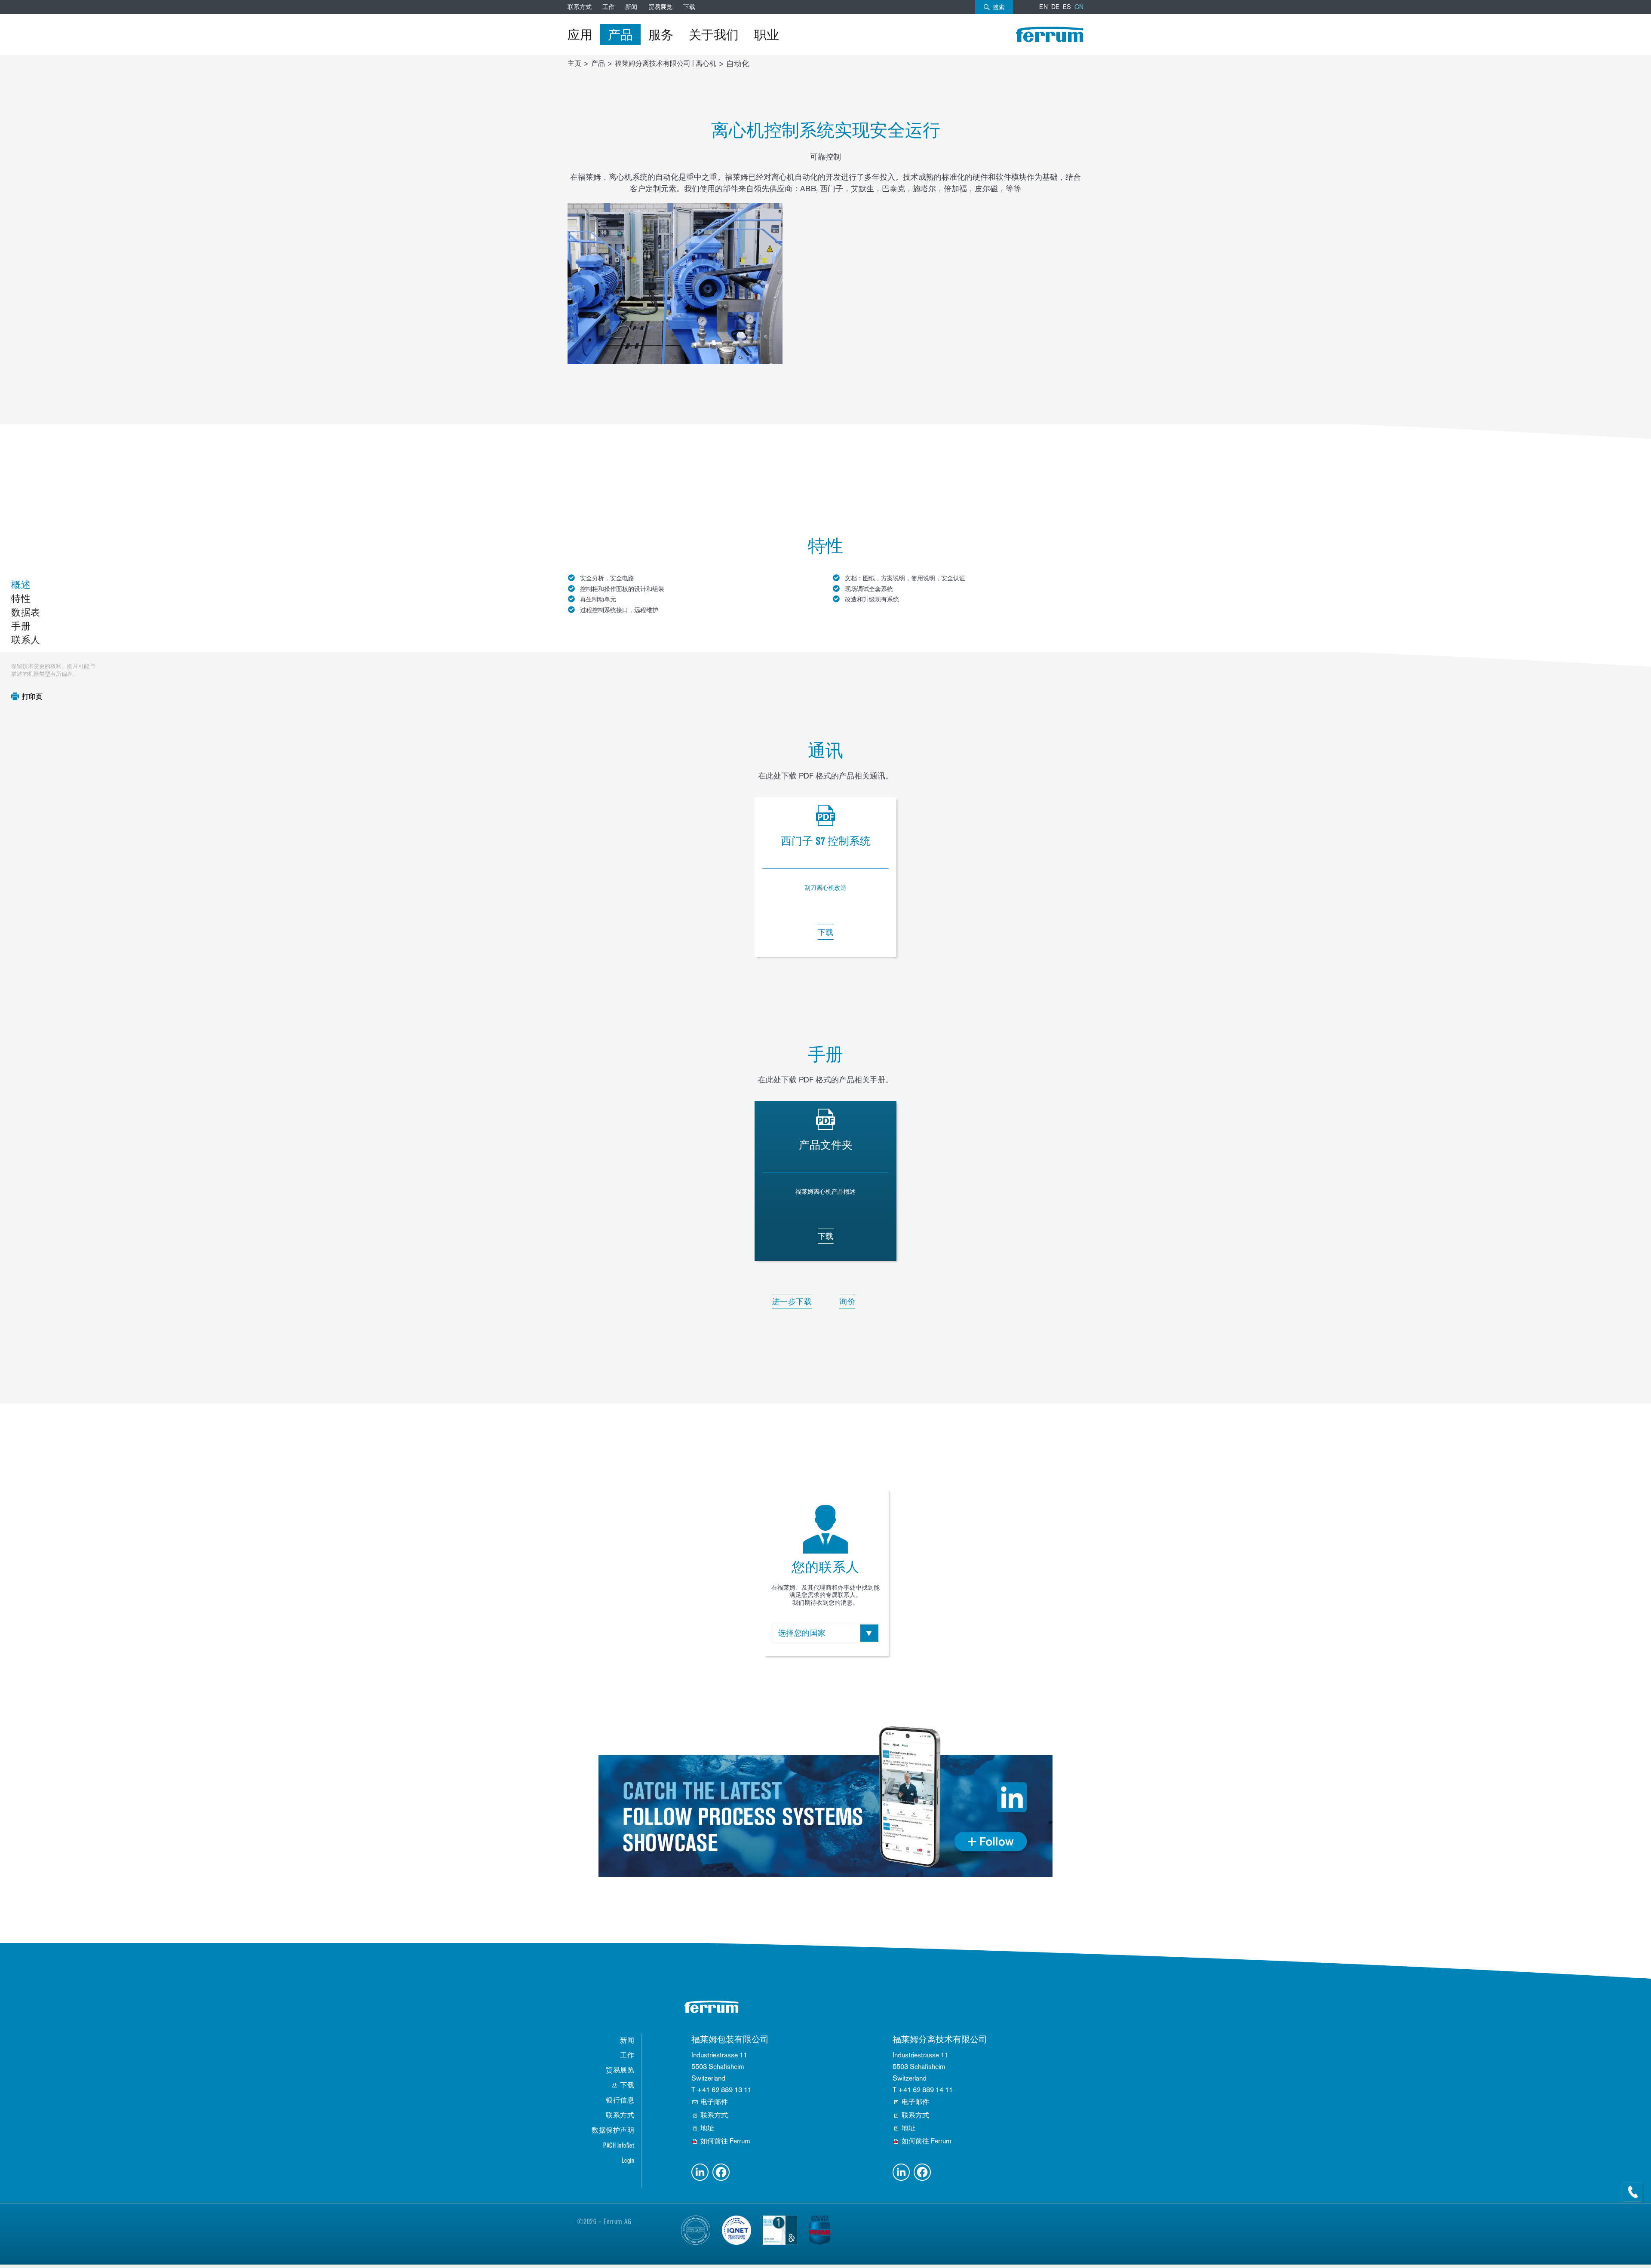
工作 (608, 7)
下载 (689, 7)
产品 (620, 34)
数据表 (26, 612)
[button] (700, 2172)
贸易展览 (660, 7)
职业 (767, 34)
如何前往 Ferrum (725, 2141)
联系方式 (580, 7)
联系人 (26, 640)
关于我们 (714, 34)
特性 (21, 599)
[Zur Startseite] (1050, 34)
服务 (661, 34)
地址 (707, 2128)
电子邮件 (714, 2102)
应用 (580, 34)
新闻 (631, 7)
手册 (21, 626)
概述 (21, 585)
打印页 (32, 697)
